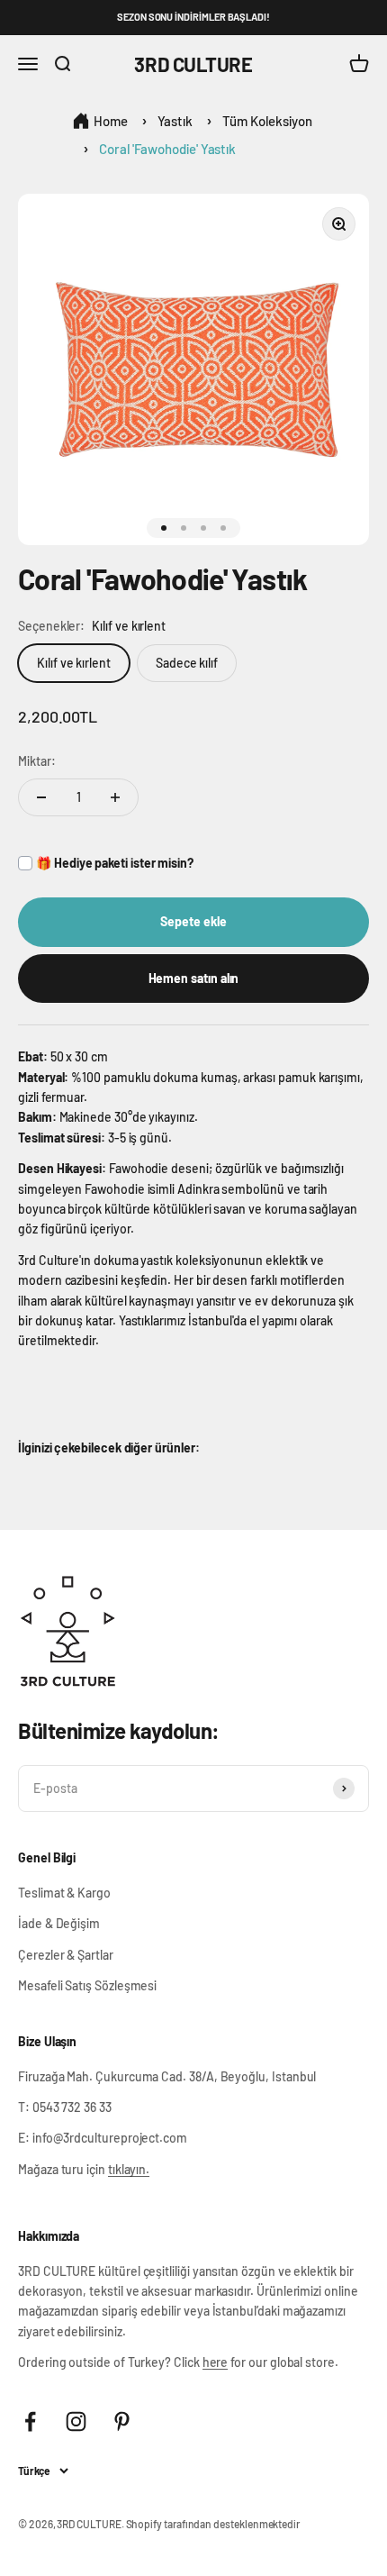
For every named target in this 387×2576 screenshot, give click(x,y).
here (216, 2362)
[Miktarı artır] (115, 797)
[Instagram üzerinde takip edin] (76, 2421)
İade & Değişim (59, 1923)
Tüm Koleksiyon (267, 121)
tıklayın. (129, 2169)
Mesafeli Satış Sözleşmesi (87, 1985)
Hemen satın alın (194, 978)
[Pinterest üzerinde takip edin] (122, 2421)
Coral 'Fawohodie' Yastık (167, 149)
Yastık (175, 121)
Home (111, 121)
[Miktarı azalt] (41, 797)
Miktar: (37, 761)
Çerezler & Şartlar (66, 1955)
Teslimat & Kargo (64, 1893)
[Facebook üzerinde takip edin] (30, 2421)
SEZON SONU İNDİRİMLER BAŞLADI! (193, 17)
